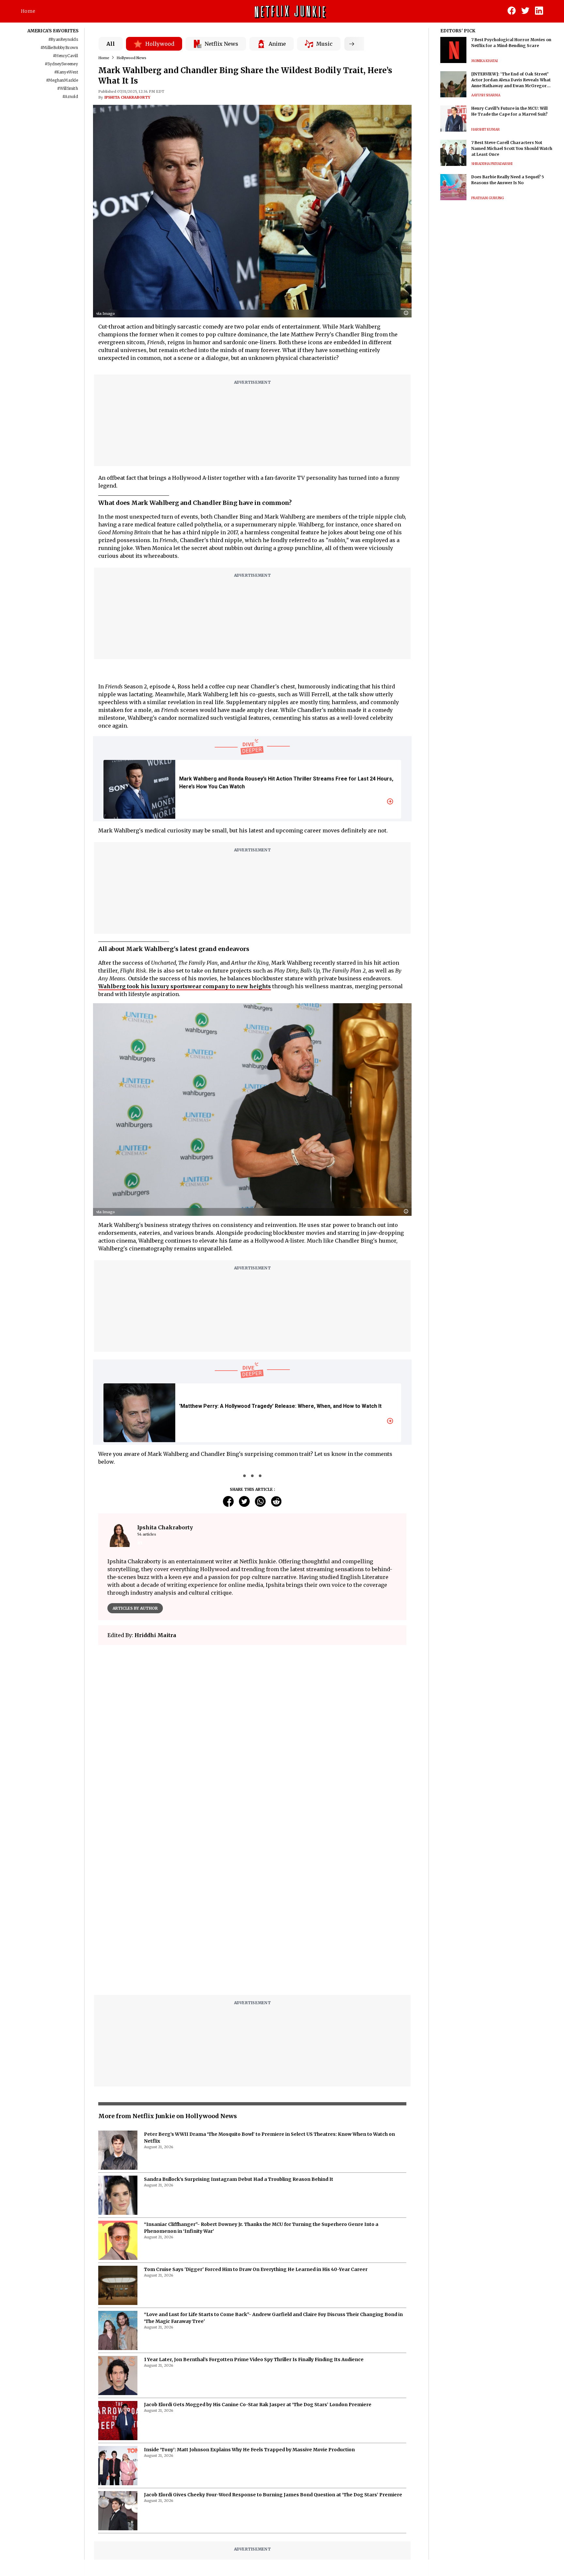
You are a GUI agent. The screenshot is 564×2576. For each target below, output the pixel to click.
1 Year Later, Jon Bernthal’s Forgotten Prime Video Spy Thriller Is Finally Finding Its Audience (254, 2196)
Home (28, 11)
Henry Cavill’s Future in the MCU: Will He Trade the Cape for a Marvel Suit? (509, 111)
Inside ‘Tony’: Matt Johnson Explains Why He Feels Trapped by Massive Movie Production (249, 2286)
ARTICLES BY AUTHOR (135, 1608)
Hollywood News (131, 58)
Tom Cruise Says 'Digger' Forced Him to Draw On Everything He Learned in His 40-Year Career (256, 2106)
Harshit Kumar (486, 129)
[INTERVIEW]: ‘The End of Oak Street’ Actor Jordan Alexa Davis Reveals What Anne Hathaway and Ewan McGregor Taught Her (511, 80)
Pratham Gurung (488, 198)
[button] (408, 313)
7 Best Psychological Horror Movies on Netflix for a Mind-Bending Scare (511, 43)
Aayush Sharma (486, 95)
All (111, 44)
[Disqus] (252, 1744)
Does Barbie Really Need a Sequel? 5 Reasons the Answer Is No (508, 180)
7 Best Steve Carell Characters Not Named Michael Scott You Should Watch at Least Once (512, 148)
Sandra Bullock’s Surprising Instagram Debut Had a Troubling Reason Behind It (239, 2016)
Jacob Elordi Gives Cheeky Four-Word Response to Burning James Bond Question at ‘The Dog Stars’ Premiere (273, 2331)
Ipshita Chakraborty (127, 97)
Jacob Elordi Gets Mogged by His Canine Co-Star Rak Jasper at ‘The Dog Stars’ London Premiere (258, 2241)
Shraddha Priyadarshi (492, 164)
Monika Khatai (485, 61)
